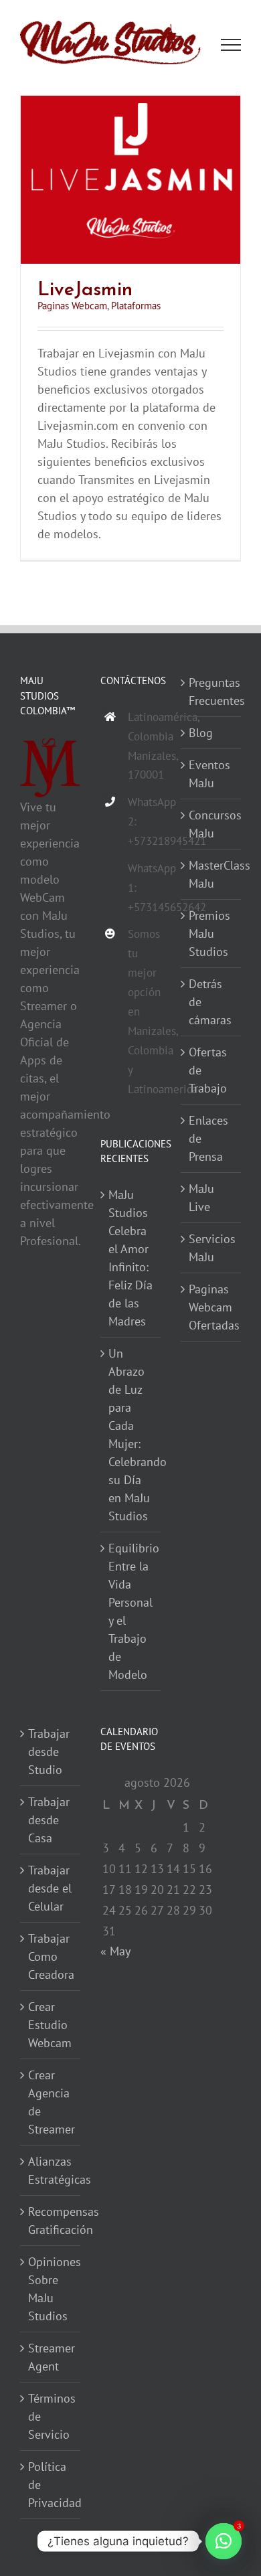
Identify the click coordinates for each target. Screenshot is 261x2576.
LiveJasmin (85, 289)
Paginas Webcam (72, 306)
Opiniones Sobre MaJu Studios (51, 2289)
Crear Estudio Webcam (50, 2025)
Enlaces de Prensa (208, 1139)
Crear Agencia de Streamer (51, 2103)
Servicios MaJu (211, 1249)
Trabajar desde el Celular (50, 1889)
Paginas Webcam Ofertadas (211, 1308)
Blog (201, 733)
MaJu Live (201, 1198)
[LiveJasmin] (130, 105)
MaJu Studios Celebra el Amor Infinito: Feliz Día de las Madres (130, 1259)
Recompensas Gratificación (51, 2221)
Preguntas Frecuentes (211, 692)
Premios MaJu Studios (209, 934)
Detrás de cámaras (210, 1002)
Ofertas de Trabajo (208, 1071)
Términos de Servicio (51, 2417)
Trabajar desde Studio (49, 1752)
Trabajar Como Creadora (51, 1957)
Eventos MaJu (209, 775)
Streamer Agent (51, 2358)
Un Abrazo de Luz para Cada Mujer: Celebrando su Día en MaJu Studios (131, 1435)
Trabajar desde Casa (49, 1821)
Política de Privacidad (51, 2485)
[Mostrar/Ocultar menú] (231, 46)
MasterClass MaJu (211, 875)
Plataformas (136, 306)
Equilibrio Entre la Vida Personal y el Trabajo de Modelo (131, 1612)
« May (115, 1952)
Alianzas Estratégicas (51, 2171)
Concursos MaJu (211, 825)
